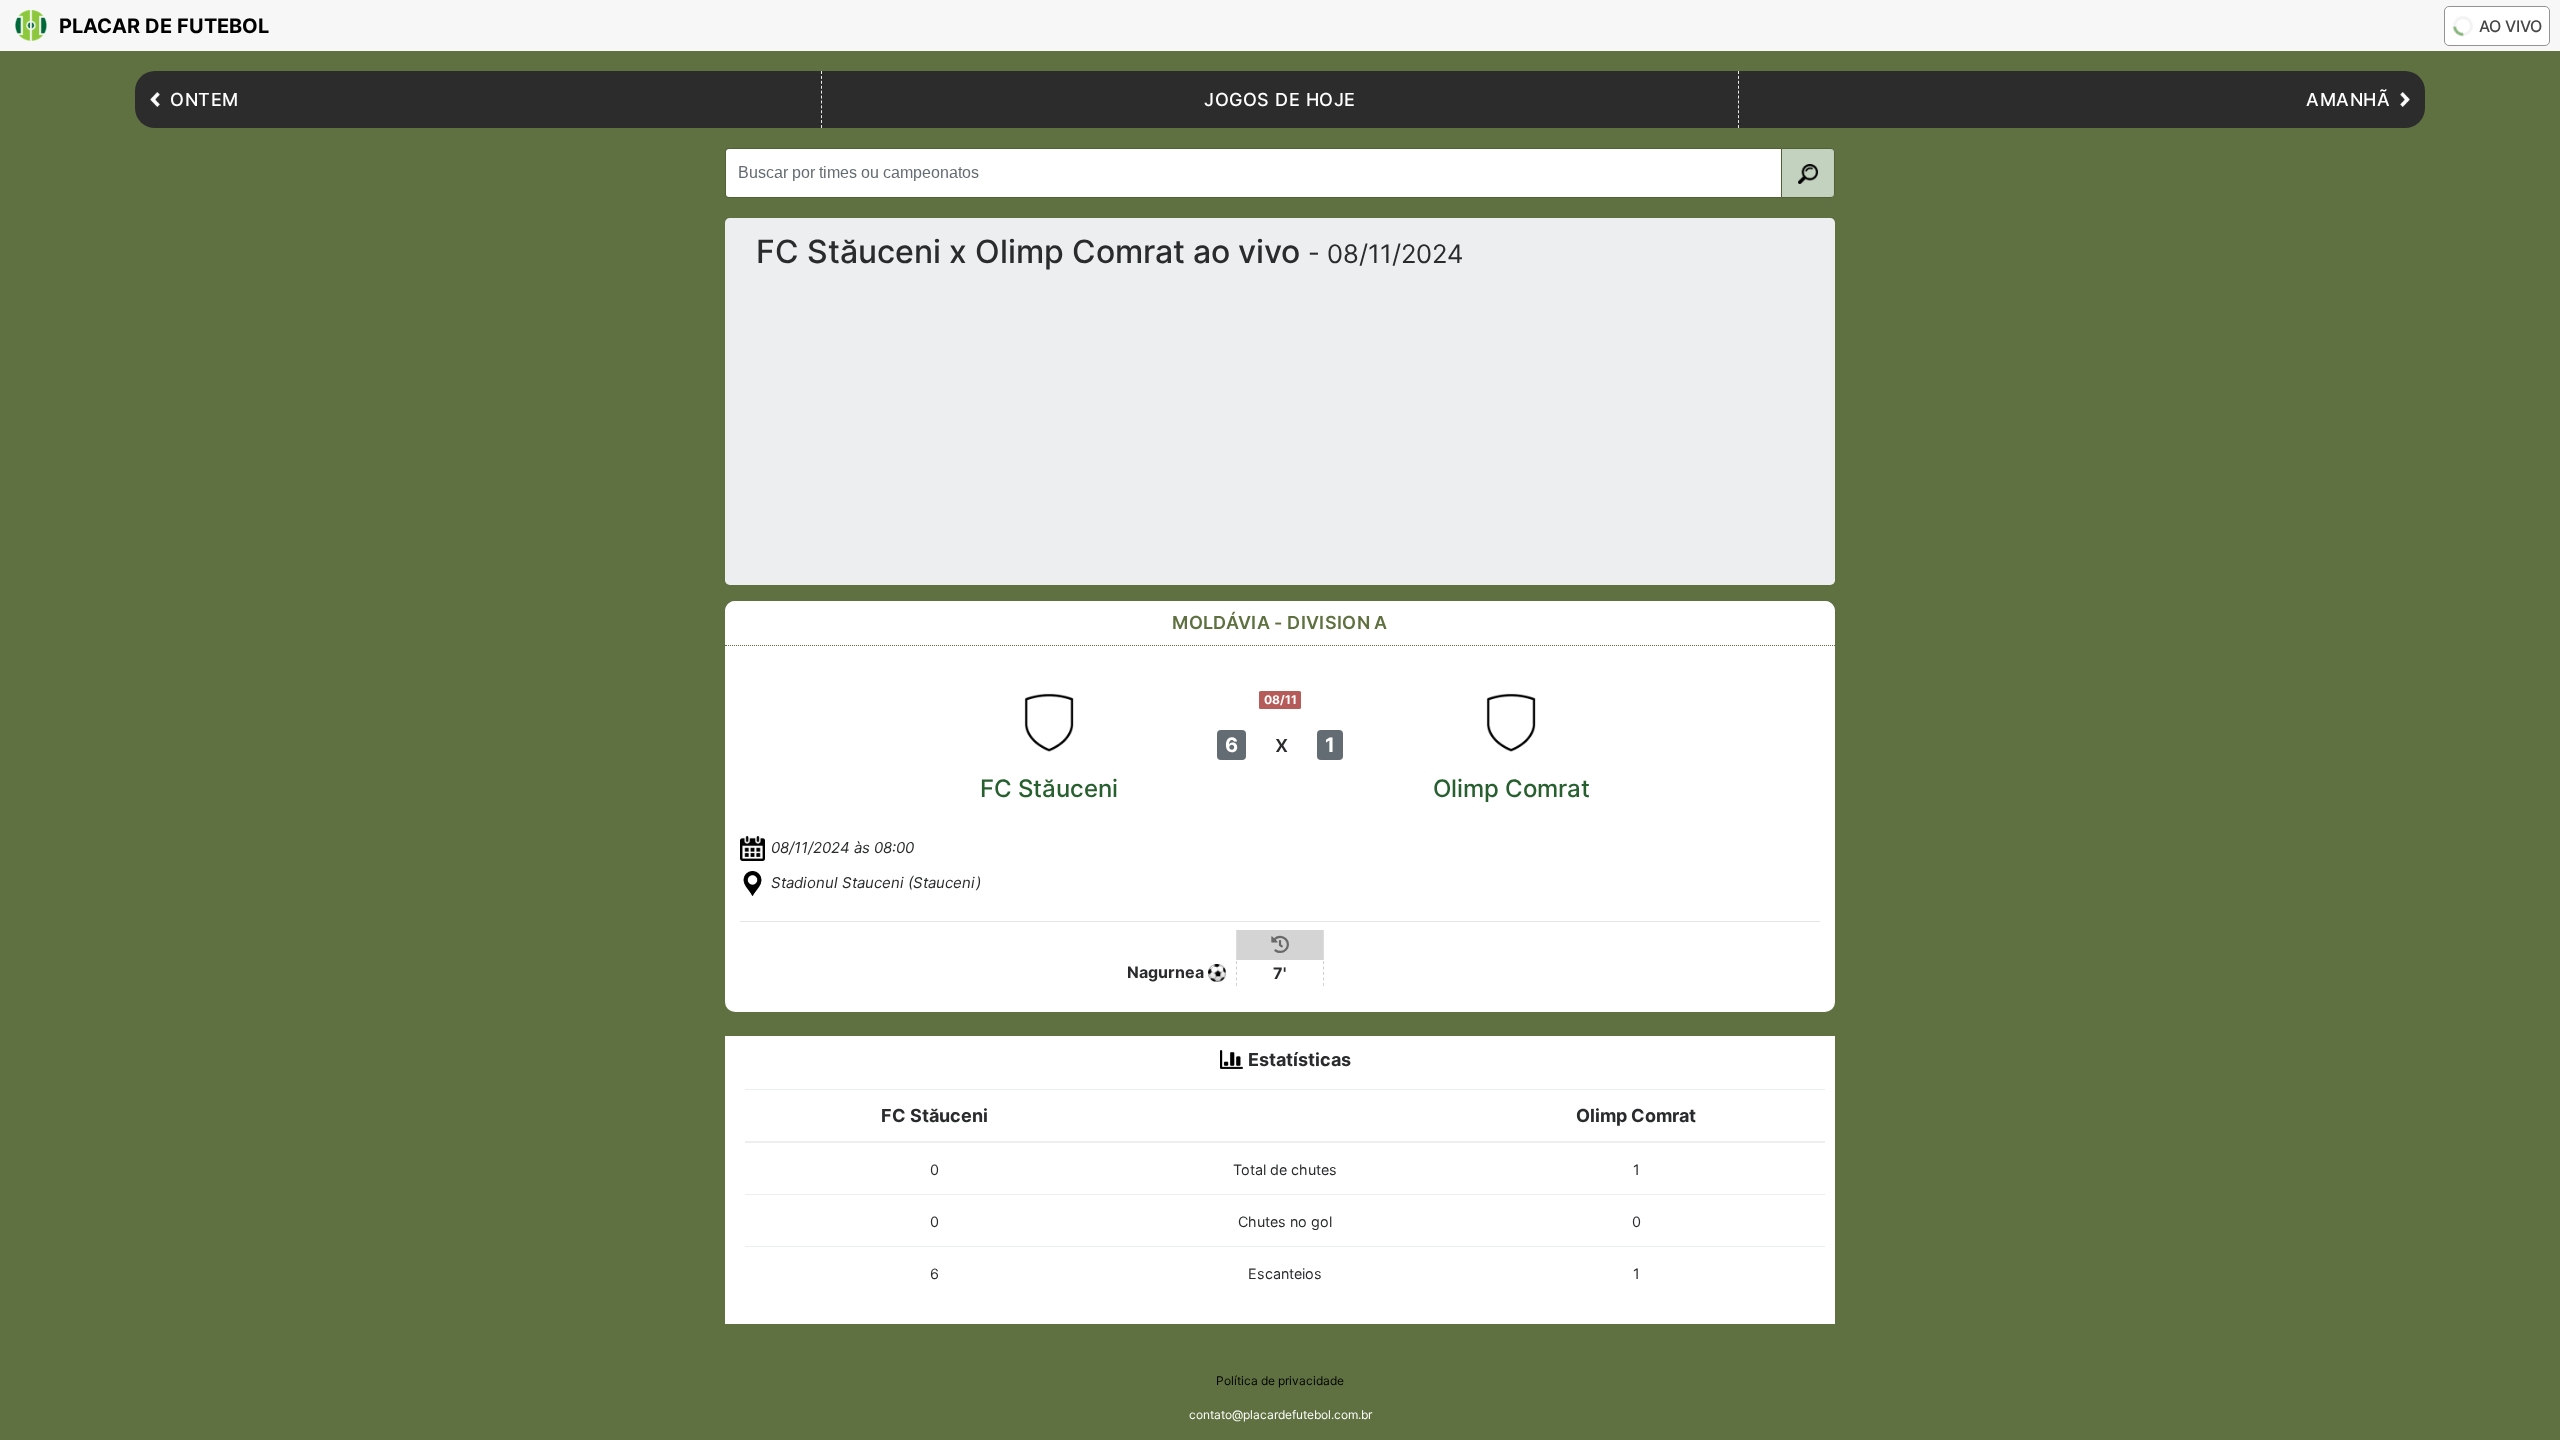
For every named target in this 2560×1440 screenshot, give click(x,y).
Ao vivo (2510, 26)
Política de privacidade (1280, 1380)
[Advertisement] (1280, 419)
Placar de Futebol (164, 26)
